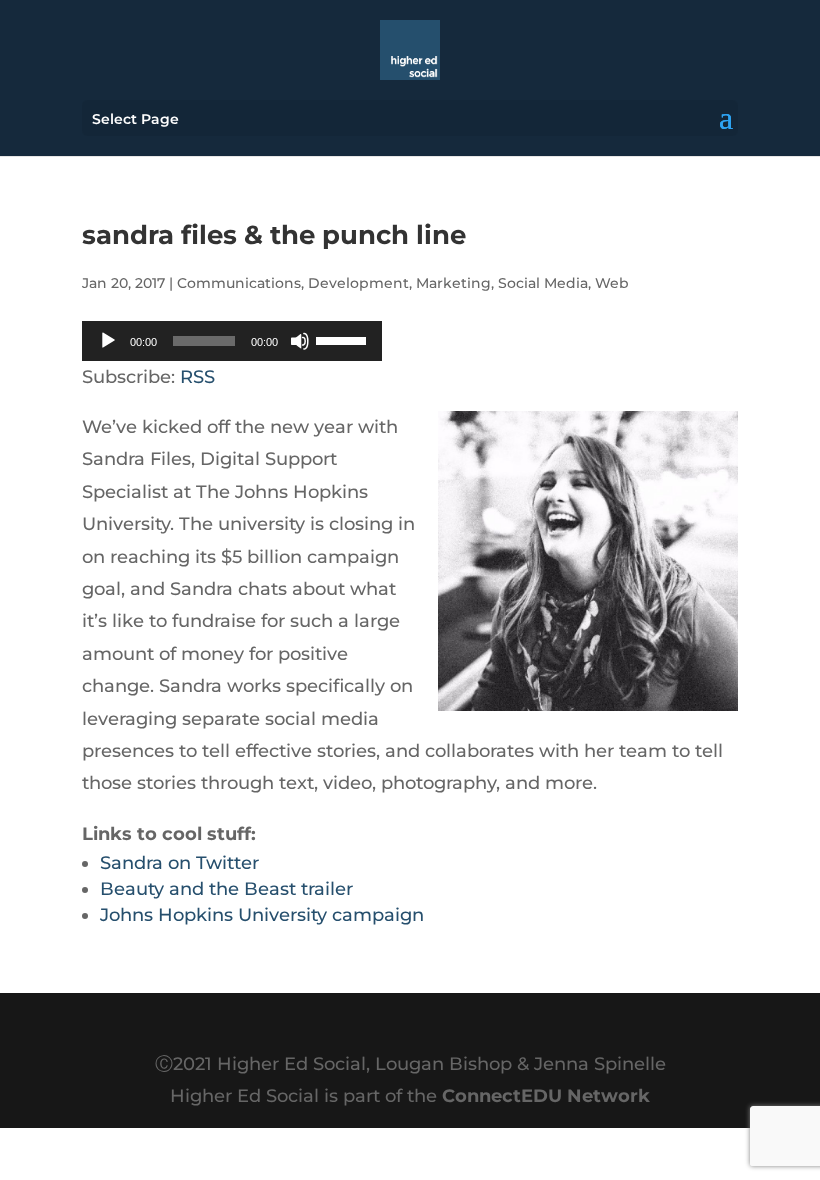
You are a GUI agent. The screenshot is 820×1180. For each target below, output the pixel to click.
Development (358, 283)
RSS (197, 377)
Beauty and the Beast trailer (226, 889)
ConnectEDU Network (546, 1096)
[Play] (108, 341)
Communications (239, 283)
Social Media (543, 283)
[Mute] (300, 341)
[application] (232, 341)
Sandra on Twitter (179, 863)
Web (612, 283)
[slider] (344, 339)
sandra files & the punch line (274, 235)
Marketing (453, 283)
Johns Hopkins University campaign (262, 915)
